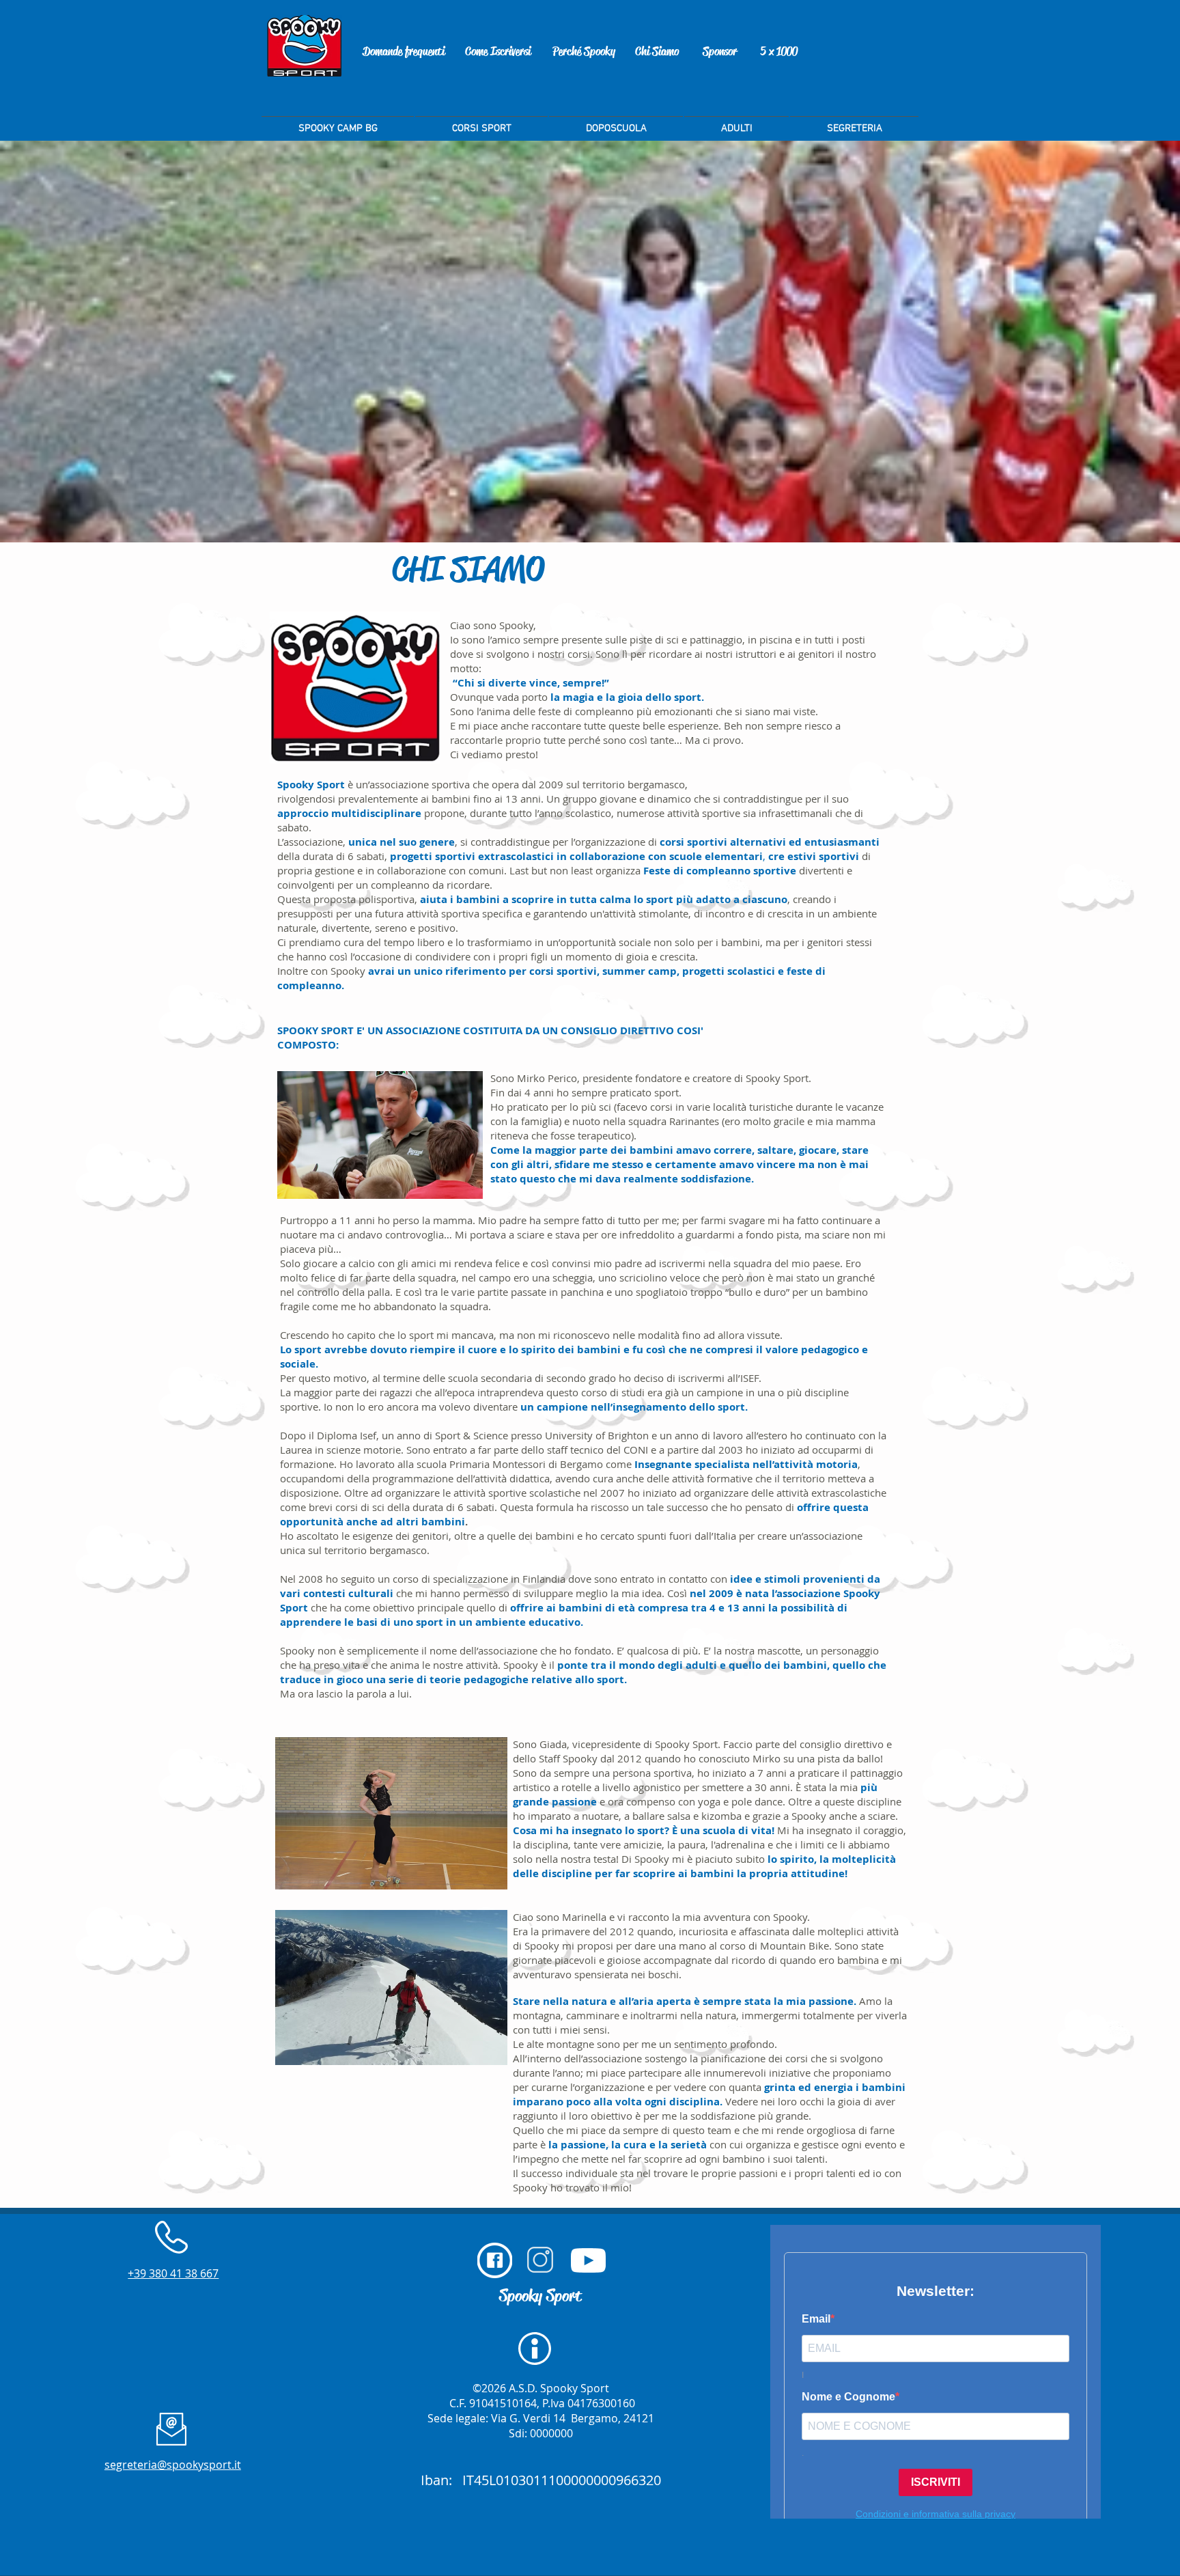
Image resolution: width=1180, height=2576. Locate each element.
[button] (854, 122)
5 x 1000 (779, 51)
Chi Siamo (657, 51)
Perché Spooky (584, 51)
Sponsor (720, 51)
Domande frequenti (404, 51)
